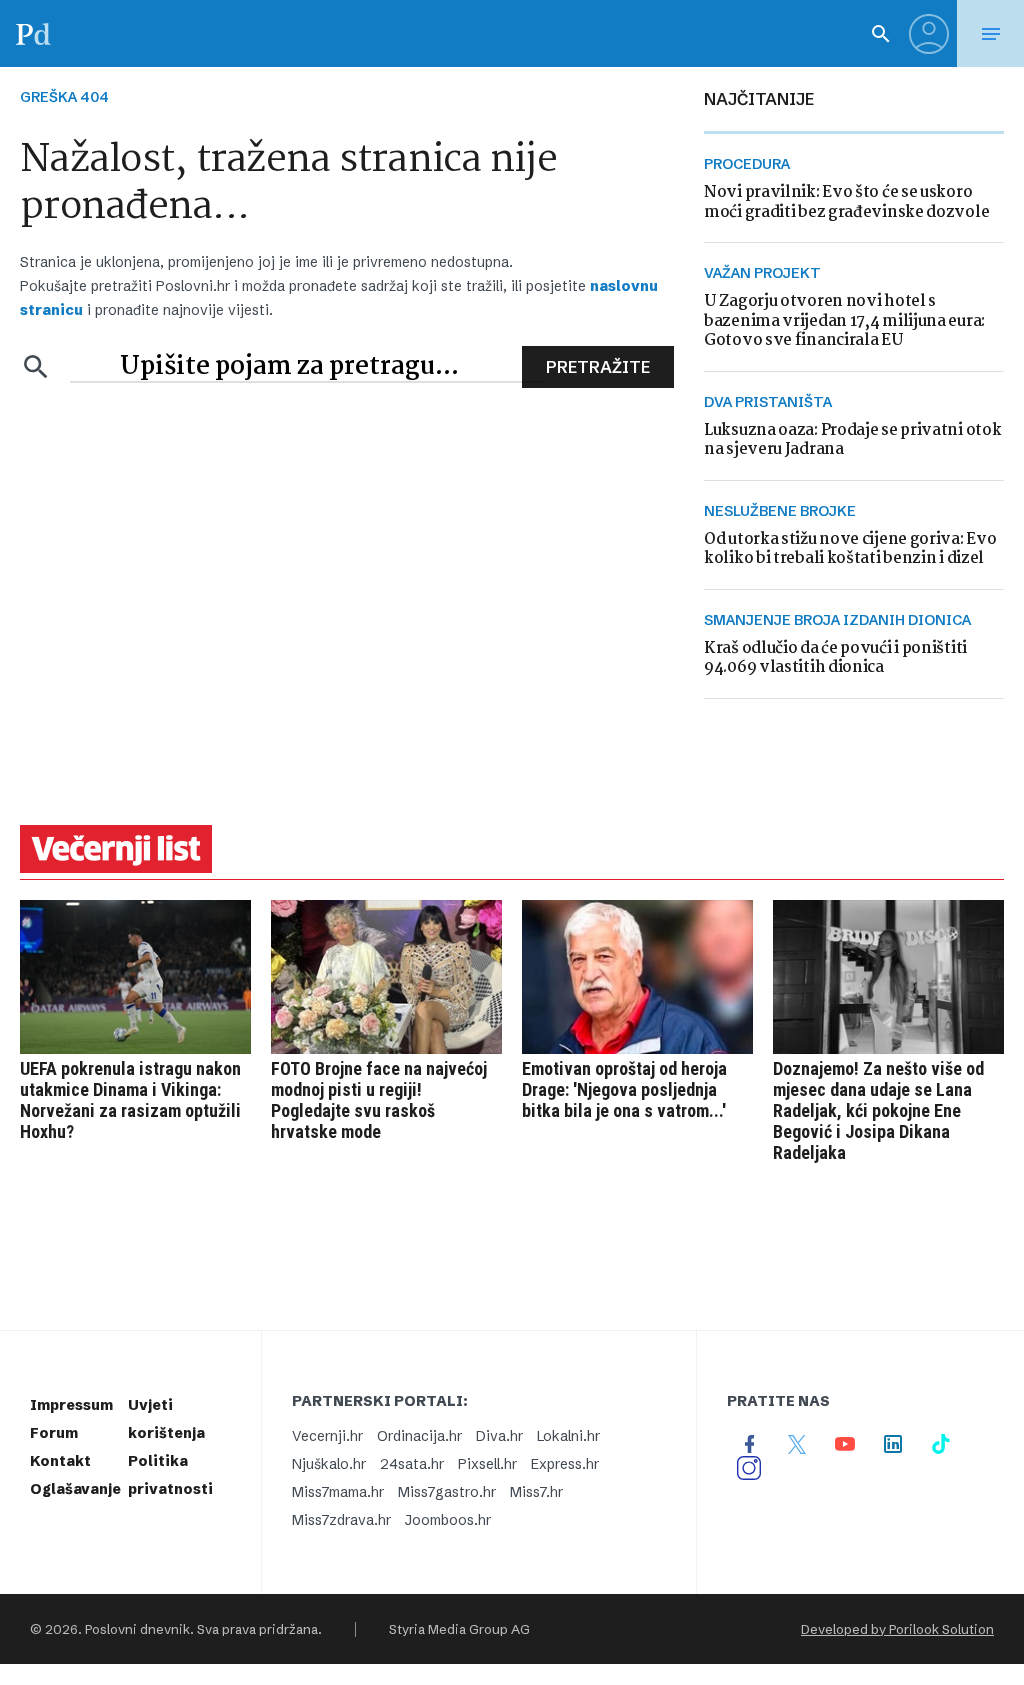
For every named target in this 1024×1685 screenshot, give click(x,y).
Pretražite (598, 367)
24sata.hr (412, 1464)
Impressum (71, 1405)
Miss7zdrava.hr (341, 1520)
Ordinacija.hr (419, 1436)
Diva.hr (499, 1436)
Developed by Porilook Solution (897, 1629)
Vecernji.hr (327, 1436)
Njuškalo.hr (329, 1464)
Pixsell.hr (487, 1464)
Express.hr (565, 1464)
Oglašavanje (75, 1489)
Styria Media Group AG (459, 1629)
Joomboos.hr (448, 1520)
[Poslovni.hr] (33, 33)
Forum (54, 1433)
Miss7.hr (536, 1492)
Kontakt (60, 1461)
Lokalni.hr (568, 1436)
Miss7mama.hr (338, 1492)
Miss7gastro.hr (447, 1492)
